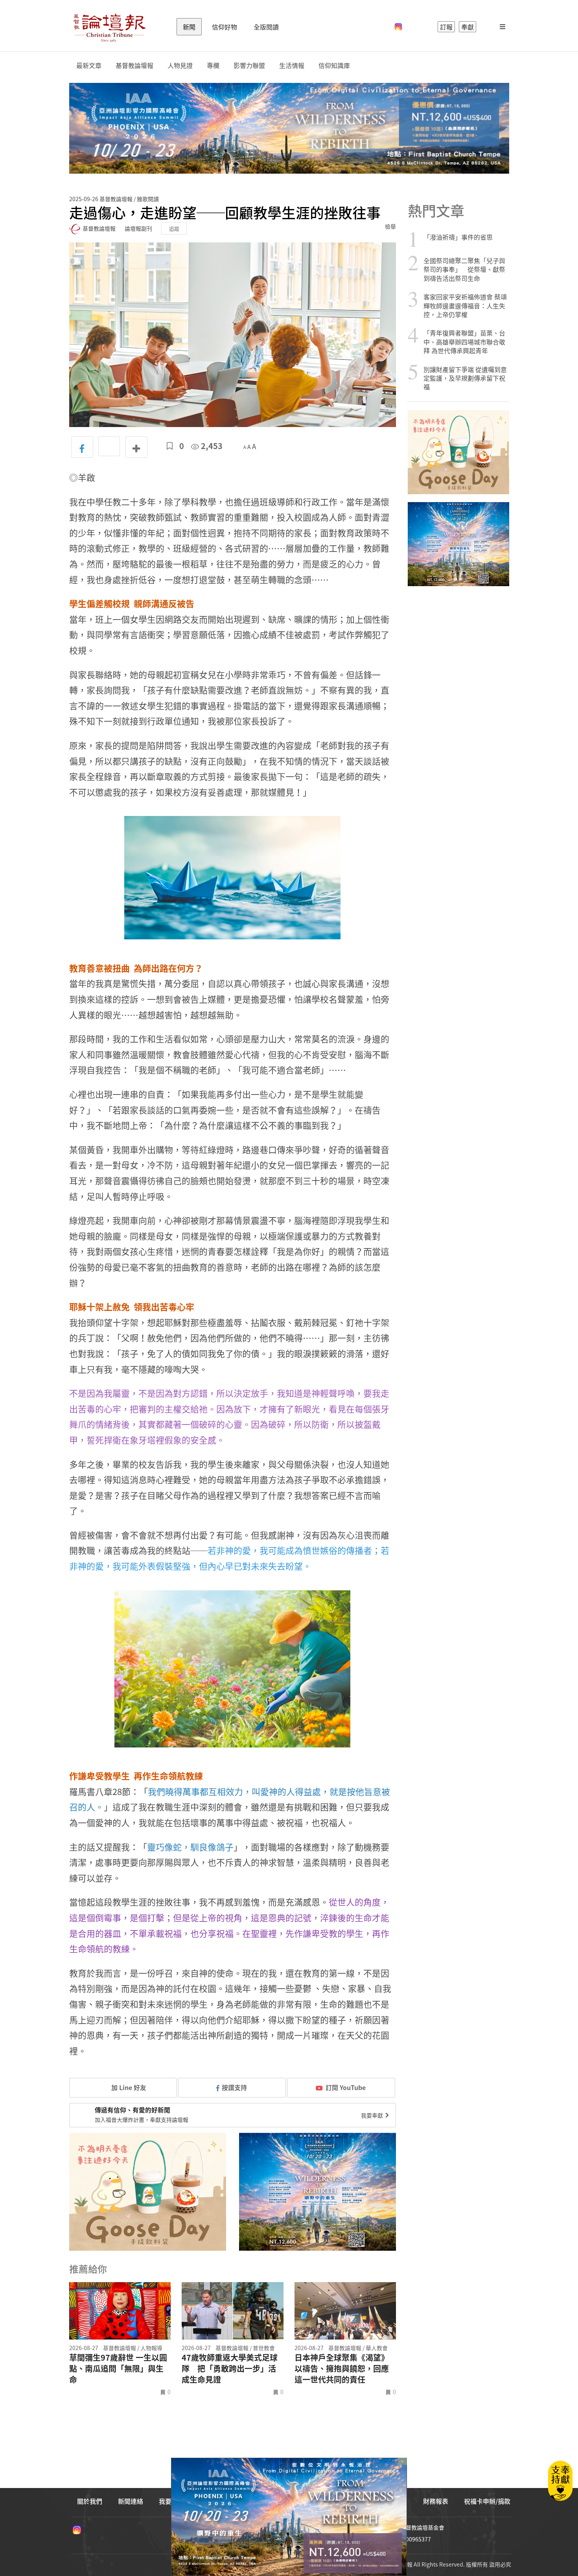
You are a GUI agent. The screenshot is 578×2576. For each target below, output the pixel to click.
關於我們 (90, 2501)
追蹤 (174, 228)
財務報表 (436, 2501)
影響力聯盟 (249, 65)
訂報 (446, 27)
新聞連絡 (131, 2501)
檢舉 (390, 226)
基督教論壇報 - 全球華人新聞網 (109, 27)
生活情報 (292, 65)
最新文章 (89, 65)
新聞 (189, 27)
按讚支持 (234, 2087)
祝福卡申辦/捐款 (487, 2501)
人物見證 (180, 65)
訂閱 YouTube (346, 2087)
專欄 (213, 65)
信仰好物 (225, 27)
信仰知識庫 (334, 65)
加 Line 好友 (128, 2087)
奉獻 (468, 27)
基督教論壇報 (134, 65)
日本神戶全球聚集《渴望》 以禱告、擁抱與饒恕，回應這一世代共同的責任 (342, 2369)
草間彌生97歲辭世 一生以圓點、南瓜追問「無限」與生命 (118, 2369)
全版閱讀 (266, 27)
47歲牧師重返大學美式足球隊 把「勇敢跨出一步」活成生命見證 (230, 2369)
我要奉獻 (373, 2115)
